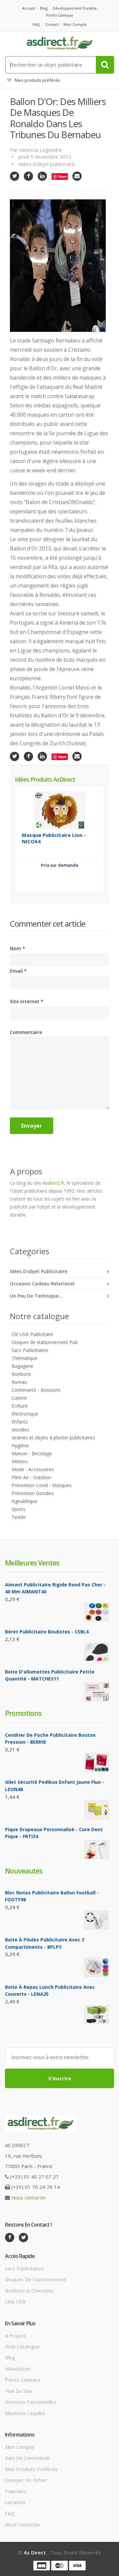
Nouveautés (24, 1871)
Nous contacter (29, 2197)
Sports (19, 1509)
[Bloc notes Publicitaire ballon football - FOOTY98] (97, 1920)
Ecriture (20, 1406)
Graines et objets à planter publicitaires (53, 1438)
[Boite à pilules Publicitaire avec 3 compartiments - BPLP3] (97, 1967)
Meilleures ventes (32, 1563)
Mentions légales (25, 2413)
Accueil (29, 8)
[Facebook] (28, 176)
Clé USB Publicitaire (32, 1334)
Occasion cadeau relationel (42, 1284)
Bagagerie (22, 1366)
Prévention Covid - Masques (42, 1485)
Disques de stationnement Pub (45, 1342)
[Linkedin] (42, 176)
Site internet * (27, 1001)
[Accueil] (59, 43)
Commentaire (26, 1032)
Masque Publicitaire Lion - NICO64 (54, 838)
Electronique (25, 1414)
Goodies (20, 1430)
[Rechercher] (105, 65)
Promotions (23, 1713)
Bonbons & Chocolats (29, 2291)
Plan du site (19, 2391)
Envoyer (32, 1126)
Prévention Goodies (33, 1493)
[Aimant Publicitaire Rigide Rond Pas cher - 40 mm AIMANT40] (97, 1612)
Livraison (15, 2502)
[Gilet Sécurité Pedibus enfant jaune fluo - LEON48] (97, 1810)
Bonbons (21, 1374)
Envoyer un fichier (26, 2480)
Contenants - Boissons (36, 1390)
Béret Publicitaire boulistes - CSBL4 (47, 1632)
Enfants (20, 1422)
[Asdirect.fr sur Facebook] (10, 2238)
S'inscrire (60, 2078)
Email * (18, 971)
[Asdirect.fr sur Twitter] (23, 2238)
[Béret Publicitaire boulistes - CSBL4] (97, 1652)
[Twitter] (15, 176)
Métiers (20, 1461)
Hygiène (20, 1445)
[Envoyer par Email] (77, 176)
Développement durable (75, 8)
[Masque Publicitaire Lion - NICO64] (60, 810)
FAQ (36, 24)
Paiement (16, 2491)
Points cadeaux (59, 15)
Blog (44, 8)
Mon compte (75, 24)
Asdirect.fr (53, 1183)
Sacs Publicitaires (30, 1350)
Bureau (19, 1382)
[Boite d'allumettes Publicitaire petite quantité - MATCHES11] (97, 1692)
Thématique (24, 1358)
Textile (19, 1517)
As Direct (35, 2552)
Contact (52, 24)
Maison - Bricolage (32, 1453)
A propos (16, 2336)
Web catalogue (22, 2346)
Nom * (18, 948)
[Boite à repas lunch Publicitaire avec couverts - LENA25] (97, 2014)
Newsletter (18, 2369)
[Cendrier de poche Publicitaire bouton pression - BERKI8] (97, 1762)
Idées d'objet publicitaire (46, 164)
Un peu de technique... (36, 1296)
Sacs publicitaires (24, 2268)
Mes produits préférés (38, 80)
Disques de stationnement (36, 2279)
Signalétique (24, 1501)
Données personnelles (31, 2402)
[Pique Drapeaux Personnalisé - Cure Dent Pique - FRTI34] (97, 1850)
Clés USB (15, 2301)
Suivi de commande (27, 2458)
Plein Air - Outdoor (31, 1477)
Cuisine (19, 1398)
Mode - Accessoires (33, 1469)
